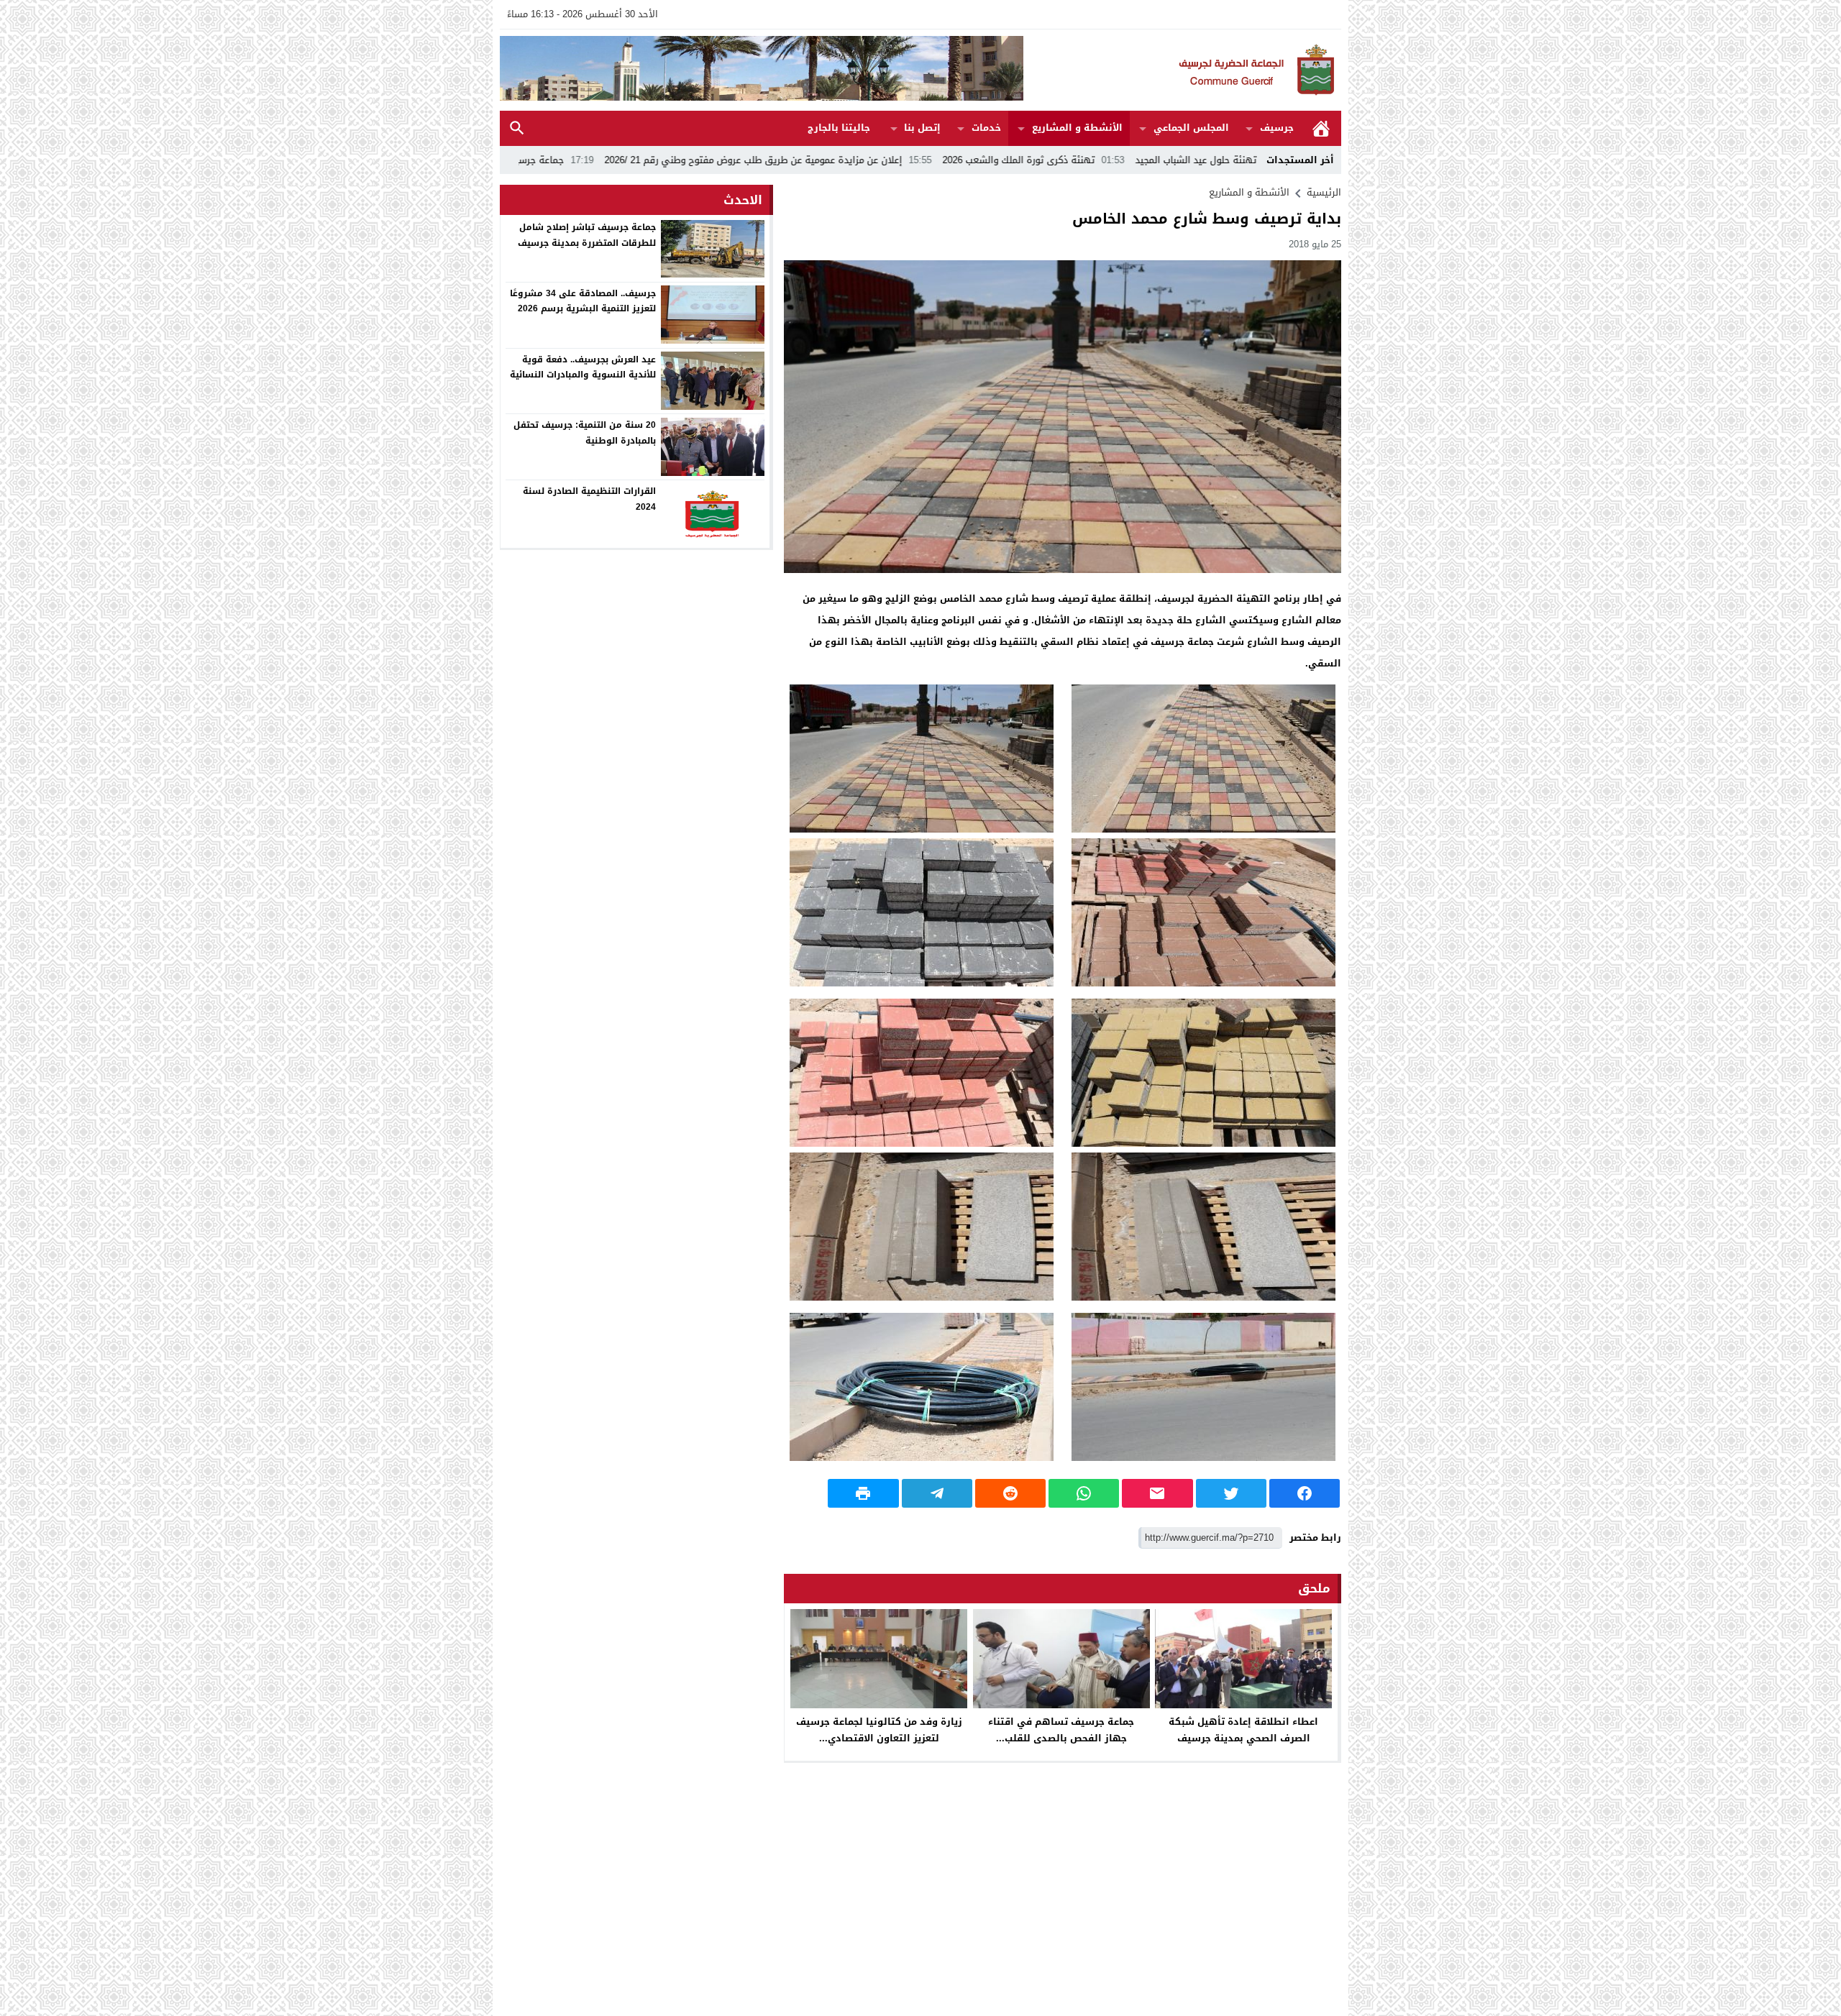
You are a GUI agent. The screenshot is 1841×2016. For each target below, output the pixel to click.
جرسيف (1277, 128)
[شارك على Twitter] (1231, 1493)
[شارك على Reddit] (1010, 1493)
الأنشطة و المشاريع (1077, 128)
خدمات (986, 128)
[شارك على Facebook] (1305, 1493)
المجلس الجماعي (1191, 128)
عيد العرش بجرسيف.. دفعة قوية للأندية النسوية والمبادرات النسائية (583, 367)
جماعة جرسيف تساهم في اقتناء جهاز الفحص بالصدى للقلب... (1061, 1730)
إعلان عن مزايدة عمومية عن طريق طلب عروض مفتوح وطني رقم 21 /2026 (916, 160)
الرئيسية (1321, 128)
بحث (517, 128)
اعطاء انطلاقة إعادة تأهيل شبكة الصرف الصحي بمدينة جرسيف (1243, 1730)
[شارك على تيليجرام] (937, 1493)
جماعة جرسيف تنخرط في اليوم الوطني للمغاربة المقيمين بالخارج (597, 160)
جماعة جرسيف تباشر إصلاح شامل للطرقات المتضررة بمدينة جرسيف (587, 235)
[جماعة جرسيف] (1182, 70)
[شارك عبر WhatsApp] (1084, 1493)
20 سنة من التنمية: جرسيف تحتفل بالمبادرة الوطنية (585, 433)
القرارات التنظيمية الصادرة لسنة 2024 (589, 499)
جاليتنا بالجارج (839, 128)
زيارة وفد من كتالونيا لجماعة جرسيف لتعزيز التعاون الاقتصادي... (879, 1730)
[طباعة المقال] (863, 1493)
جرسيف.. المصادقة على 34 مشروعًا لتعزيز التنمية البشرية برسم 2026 (583, 301)
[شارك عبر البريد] (1157, 1493)
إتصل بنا (922, 128)
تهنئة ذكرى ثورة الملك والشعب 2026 (1181, 160)
